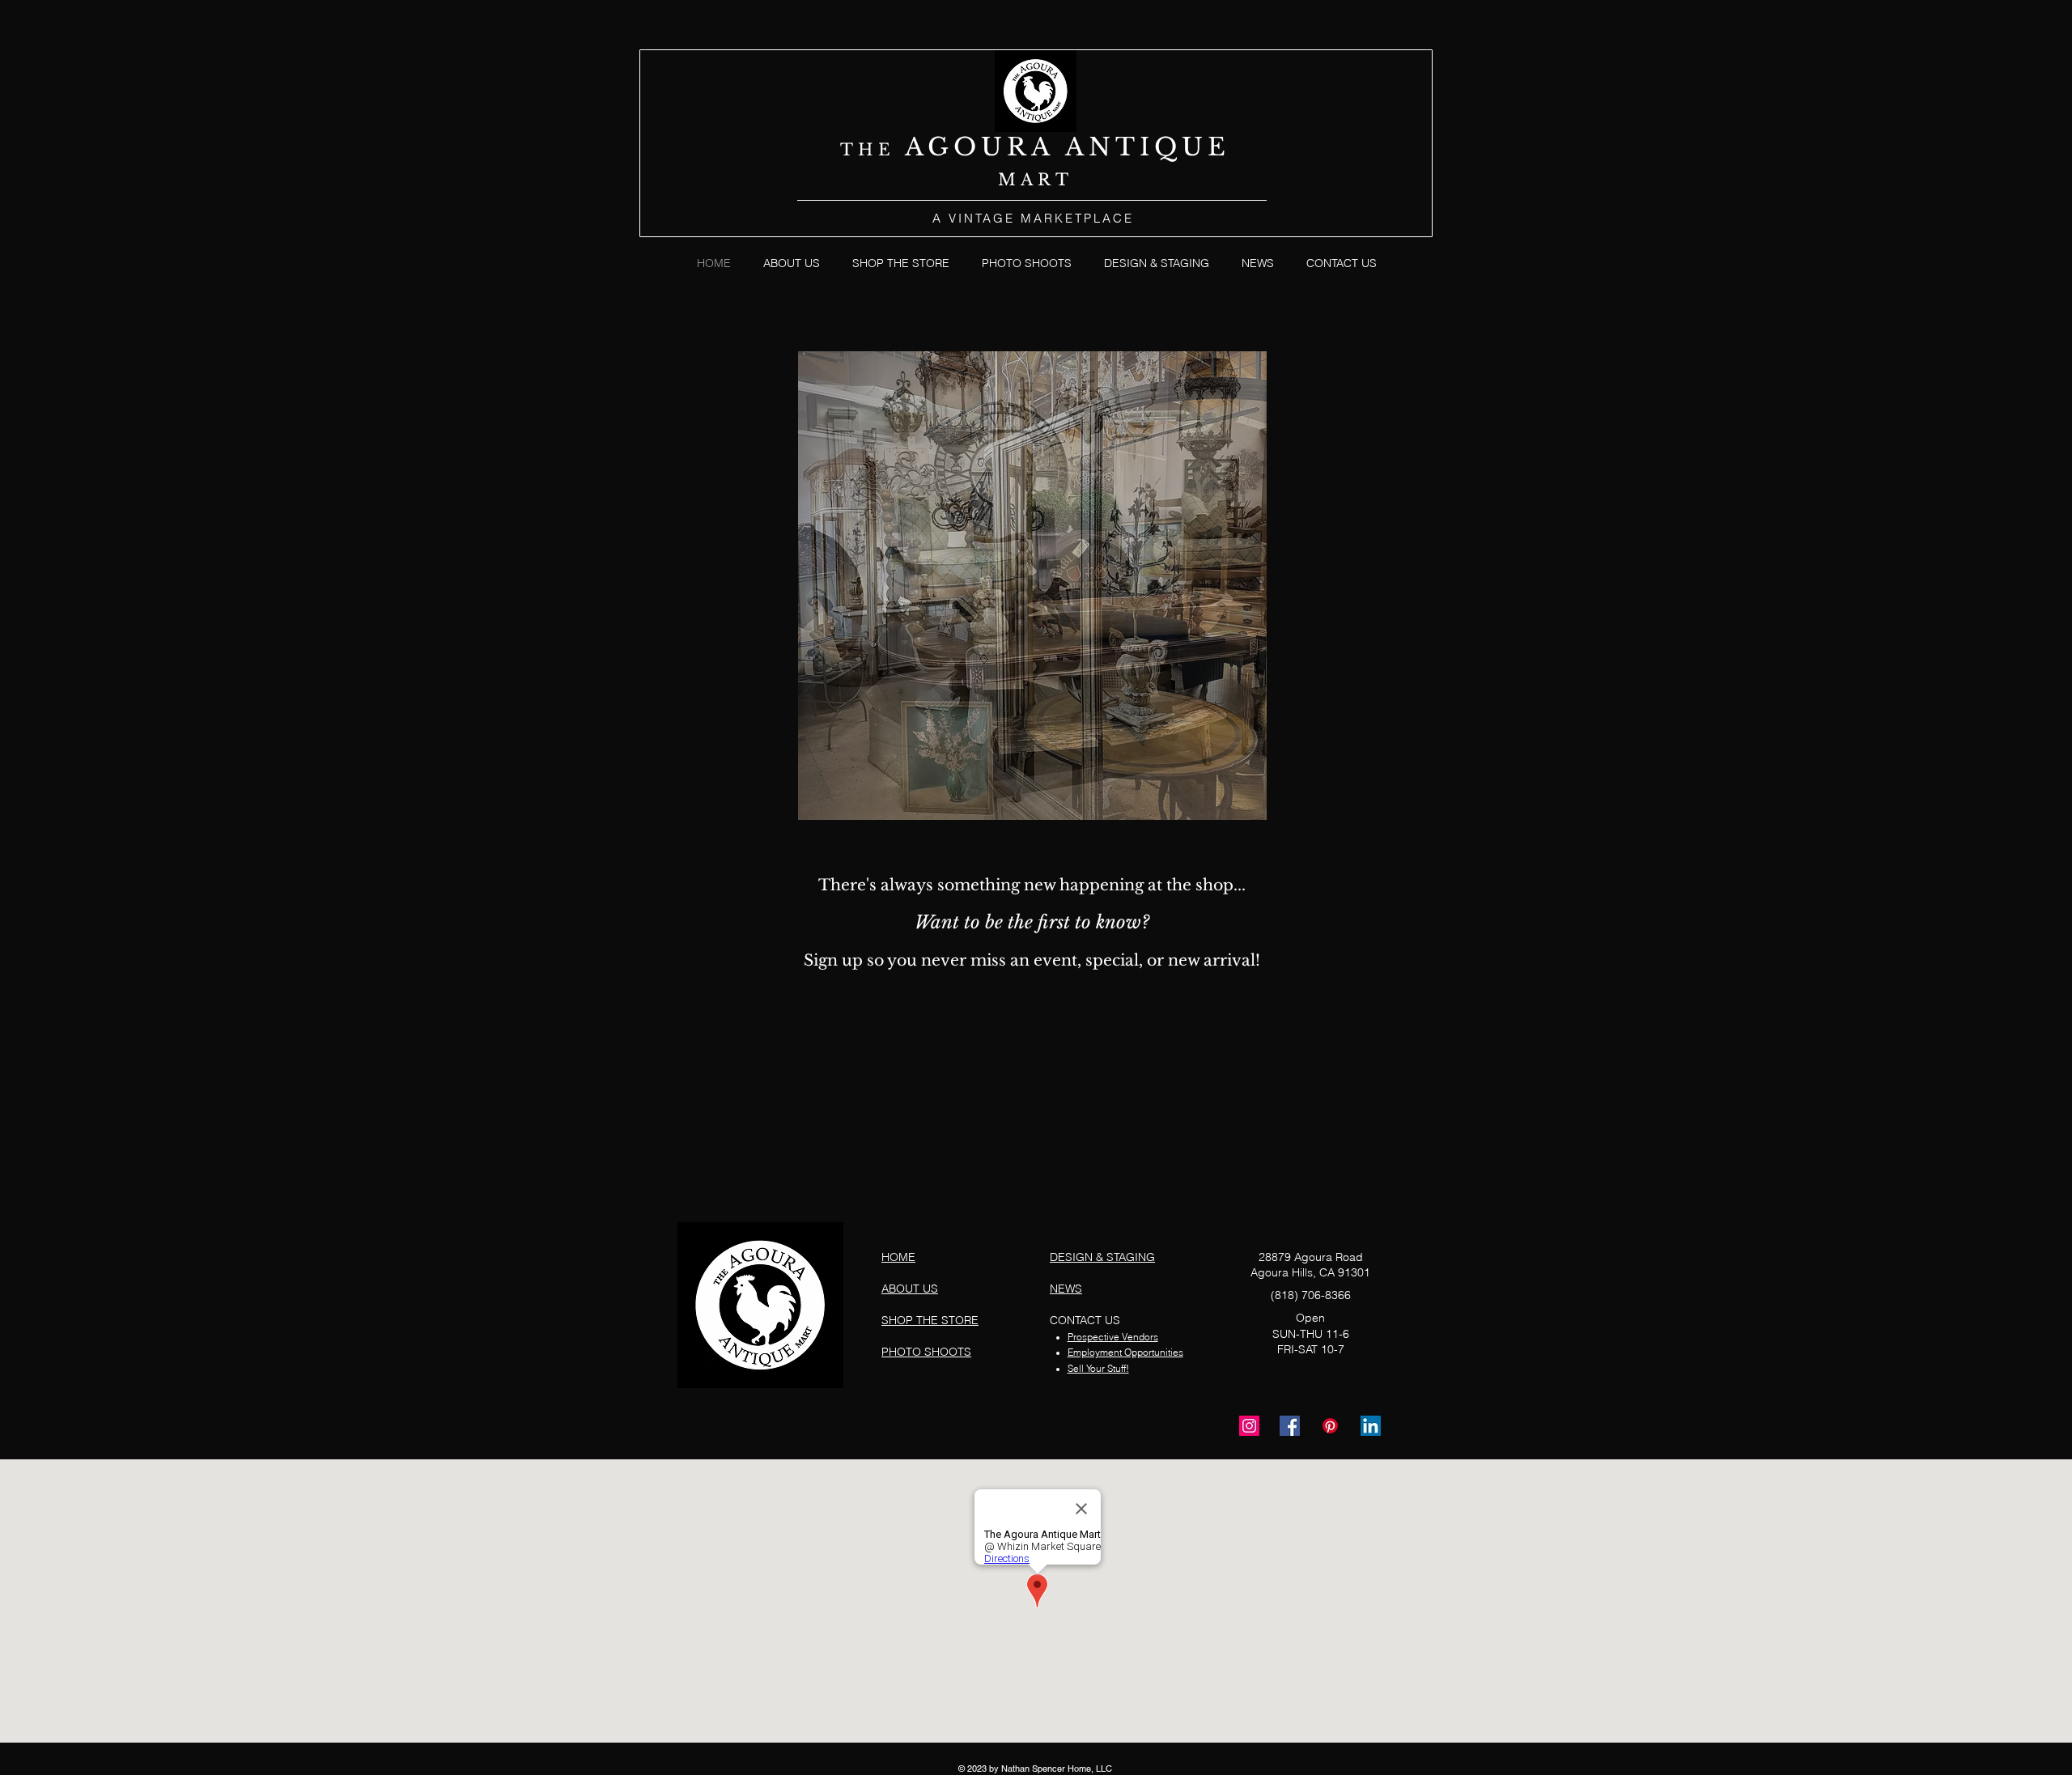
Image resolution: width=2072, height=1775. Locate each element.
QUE (1192, 147)
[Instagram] (1249, 1426)
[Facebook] (1290, 1426)
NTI (1121, 147)
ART (1047, 180)
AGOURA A (997, 147)
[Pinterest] (1330, 1426)
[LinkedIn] (1371, 1426)
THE (873, 150)
